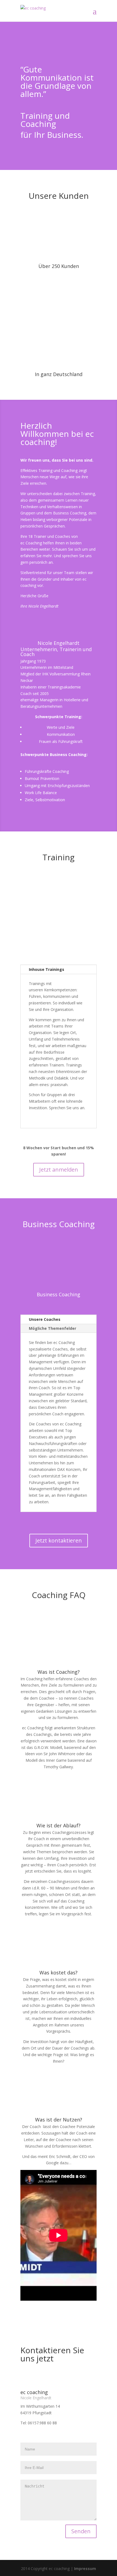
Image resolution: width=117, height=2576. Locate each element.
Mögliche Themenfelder (53, 1328)
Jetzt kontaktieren (59, 1540)
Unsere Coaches (45, 1319)
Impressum (85, 2569)
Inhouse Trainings (47, 969)
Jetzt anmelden (59, 1170)
